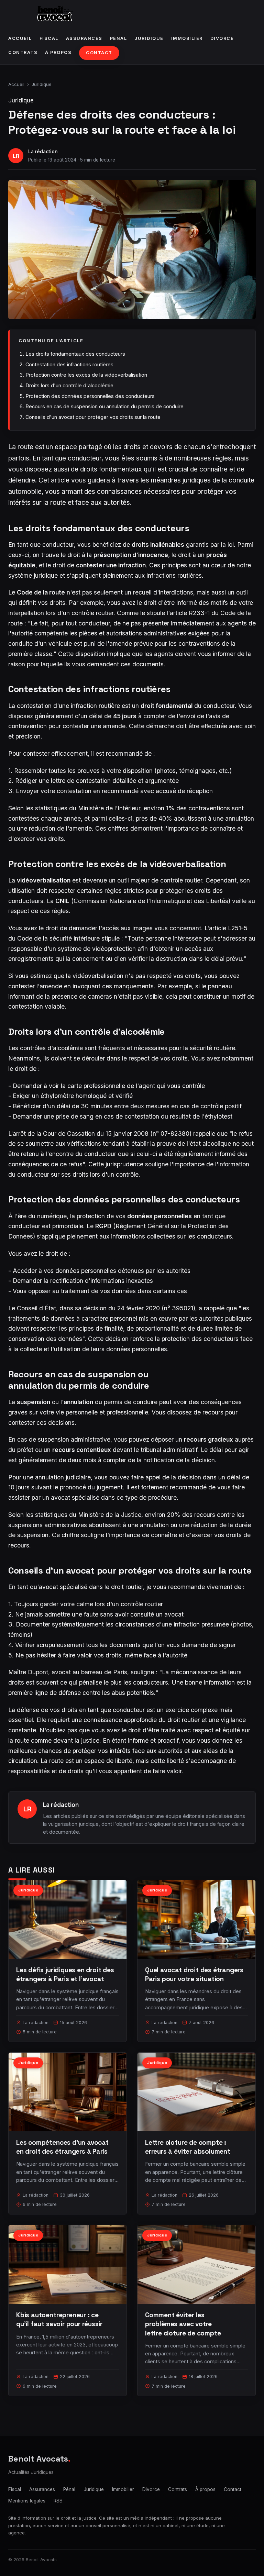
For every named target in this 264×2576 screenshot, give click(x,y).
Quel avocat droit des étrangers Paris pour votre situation (194, 1974)
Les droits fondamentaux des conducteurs (75, 354)
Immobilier (187, 38)
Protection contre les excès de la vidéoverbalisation (86, 375)
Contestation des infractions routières (69, 364)
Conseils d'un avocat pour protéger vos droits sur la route (93, 417)
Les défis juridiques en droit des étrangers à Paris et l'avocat (65, 1974)
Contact (99, 53)
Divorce (222, 38)
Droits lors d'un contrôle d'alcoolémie (69, 385)
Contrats (23, 52)
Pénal (119, 38)
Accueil (20, 38)
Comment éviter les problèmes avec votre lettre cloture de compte (183, 2324)
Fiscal (49, 38)
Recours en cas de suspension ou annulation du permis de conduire (104, 406)
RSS (58, 2501)
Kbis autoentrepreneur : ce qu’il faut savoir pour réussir (59, 2319)
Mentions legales (27, 2501)
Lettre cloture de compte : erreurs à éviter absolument (188, 2147)
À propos (58, 52)
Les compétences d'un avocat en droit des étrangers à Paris (62, 2147)
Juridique (149, 38)
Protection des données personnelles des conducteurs (90, 396)
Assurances (84, 38)
